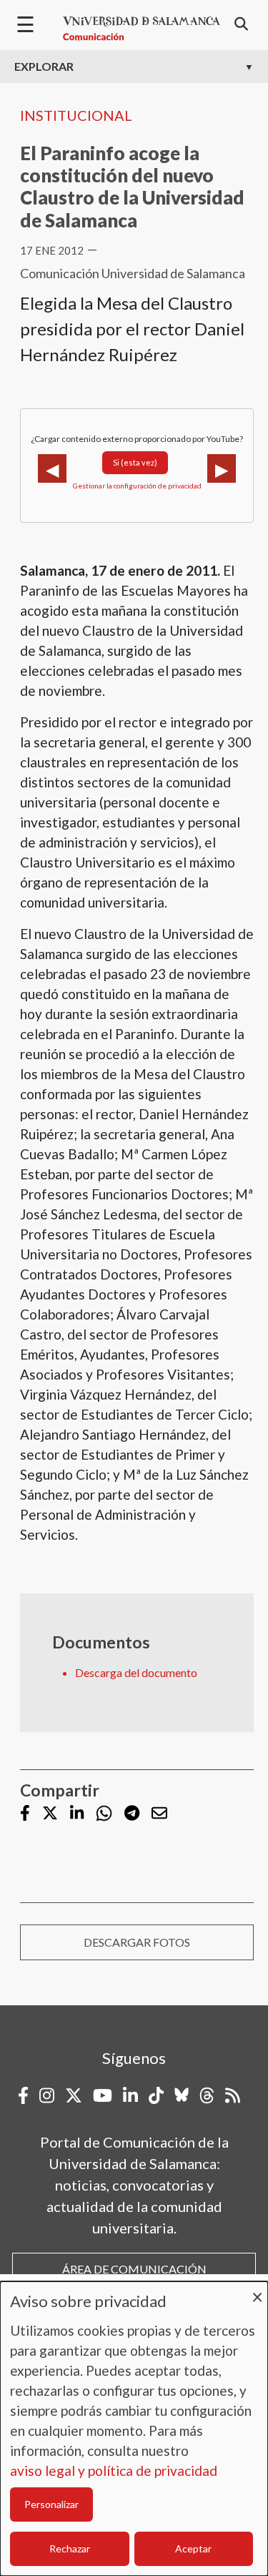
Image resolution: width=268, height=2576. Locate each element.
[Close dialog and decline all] (257, 2290)
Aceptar (193, 2548)
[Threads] (207, 2095)
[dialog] (134, 2429)
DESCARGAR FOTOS (137, 1942)
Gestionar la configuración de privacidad (137, 486)
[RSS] (233, 2095)
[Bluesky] (182, 2095)
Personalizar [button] (51, 2504)
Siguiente (222, 468)
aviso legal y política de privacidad (114, 2471)
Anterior (52, 468)
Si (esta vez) (135, 462)
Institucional (76, 115)
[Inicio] (142, 29)
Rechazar (70, 2548)
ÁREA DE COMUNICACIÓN (134, 2269)
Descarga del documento (136, 1672)
